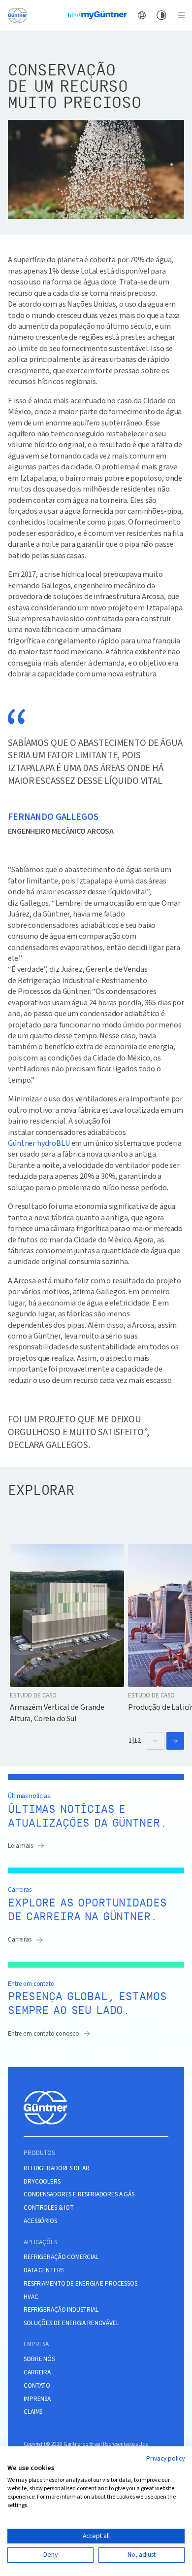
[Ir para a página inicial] (17, 15)
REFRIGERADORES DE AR (57, 2168)
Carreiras (20, 1939)
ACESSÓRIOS (40, 2221)
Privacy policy (165, 2459)
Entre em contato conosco (43, 2033)
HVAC (31, 2297)
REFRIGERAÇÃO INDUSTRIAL (61, 2310)
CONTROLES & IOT (49, 2208)
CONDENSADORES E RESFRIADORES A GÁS (79, 2194)
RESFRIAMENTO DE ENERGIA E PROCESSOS (80, 2284)
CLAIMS (33, 2412)
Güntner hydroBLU (39, 1143)
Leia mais (20, 1846)
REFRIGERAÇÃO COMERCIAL (61, 2257)
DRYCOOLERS (42, 2182)
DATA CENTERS (44, 2270)
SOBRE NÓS (39, 2359)
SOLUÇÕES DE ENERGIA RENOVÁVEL (71, 2323)
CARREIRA (37, 2372)
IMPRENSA (37, 2399)
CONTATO (37, 2386)
